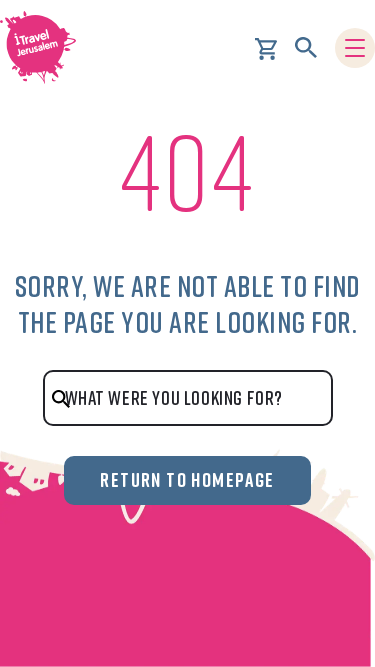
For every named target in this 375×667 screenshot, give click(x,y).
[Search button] (306, 48)
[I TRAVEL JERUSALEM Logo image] (45, 47)
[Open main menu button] (355, 48)
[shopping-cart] (266, 47)
